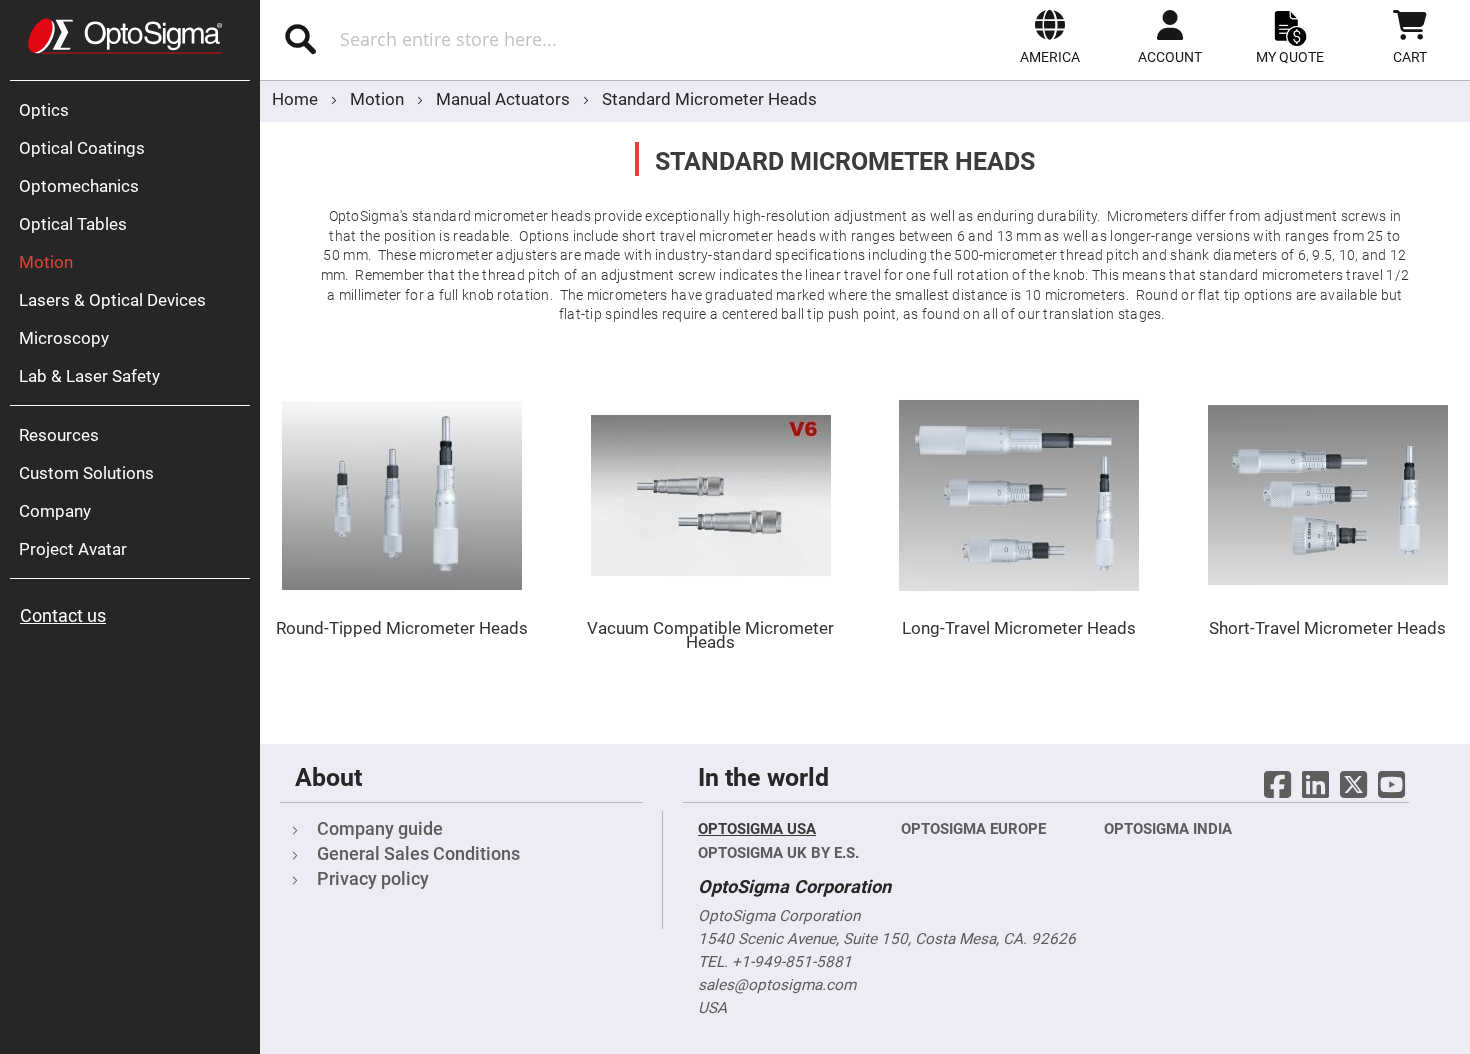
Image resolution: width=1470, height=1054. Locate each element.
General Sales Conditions (418, 853)
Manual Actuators (505, 99)
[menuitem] (135, 110)
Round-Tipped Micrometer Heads (402, 628)
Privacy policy (373, 878)
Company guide (380, 828)
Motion (379, 99)
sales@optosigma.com (777, 985)
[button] (1050, 37)
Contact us (63, 615)
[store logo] (125, 36)
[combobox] (491, 39)
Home (297, 99)
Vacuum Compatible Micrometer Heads (710, 635)
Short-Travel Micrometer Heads (1327, 628)
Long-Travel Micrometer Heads (1019, 628)
